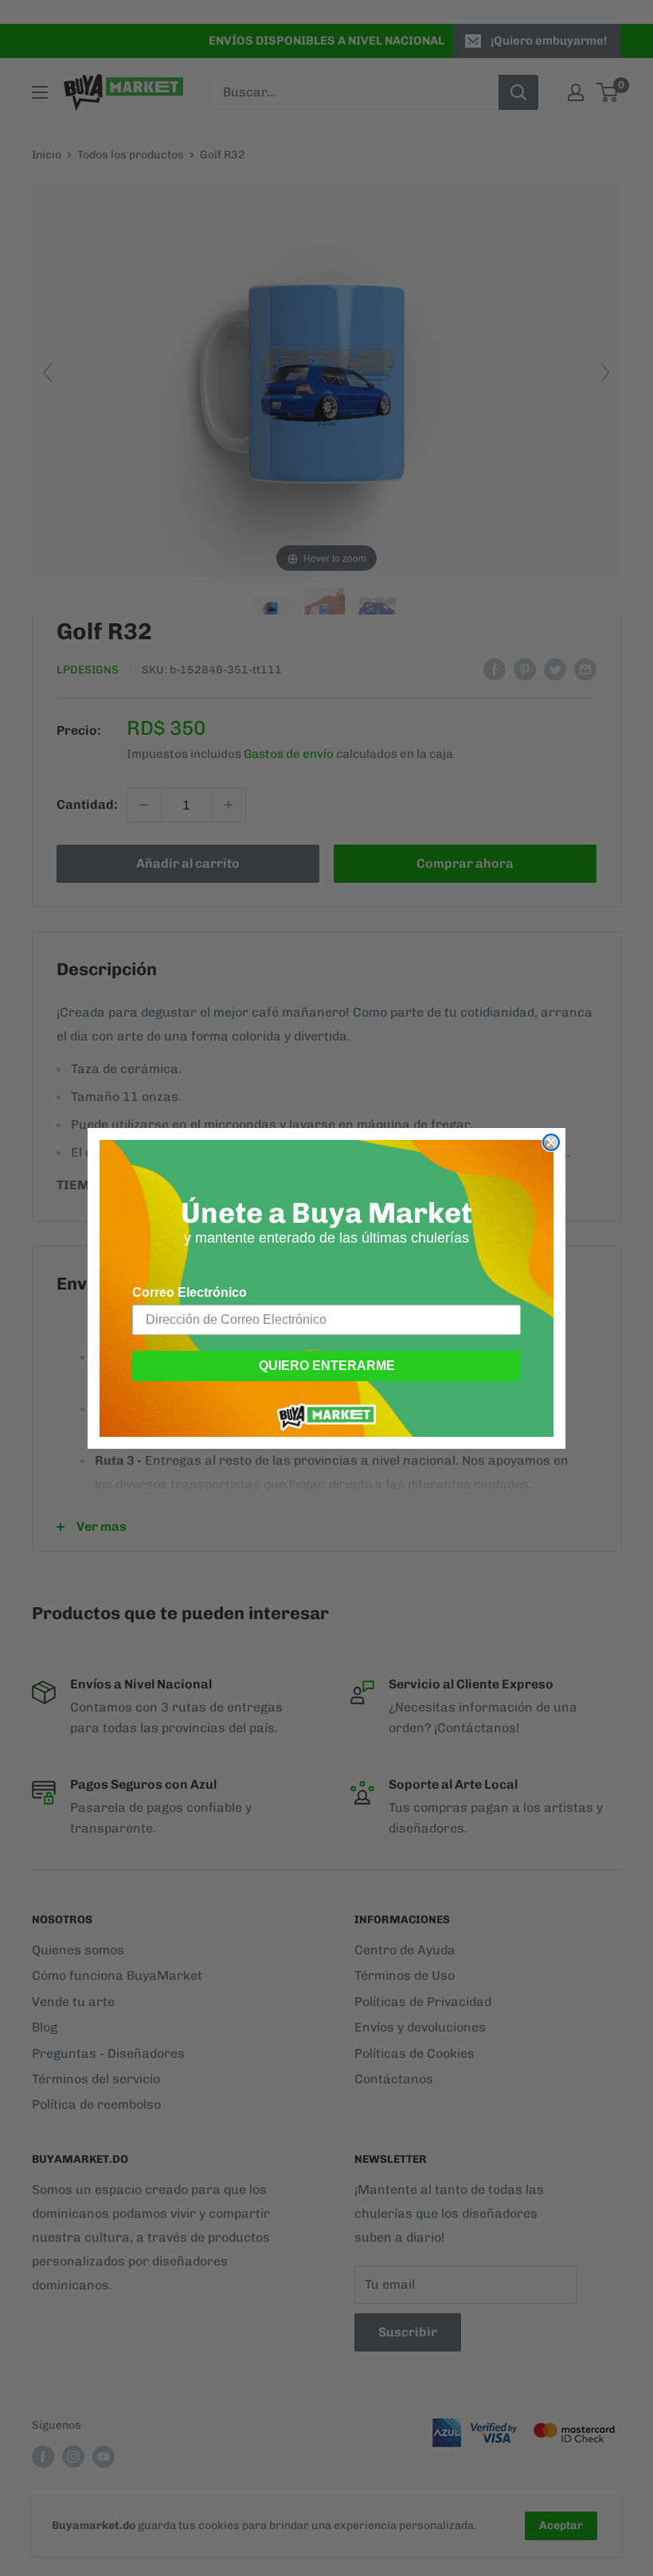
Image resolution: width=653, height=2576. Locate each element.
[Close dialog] (551, 1142)
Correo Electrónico (190, 1292)
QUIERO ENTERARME (327, 1366)
